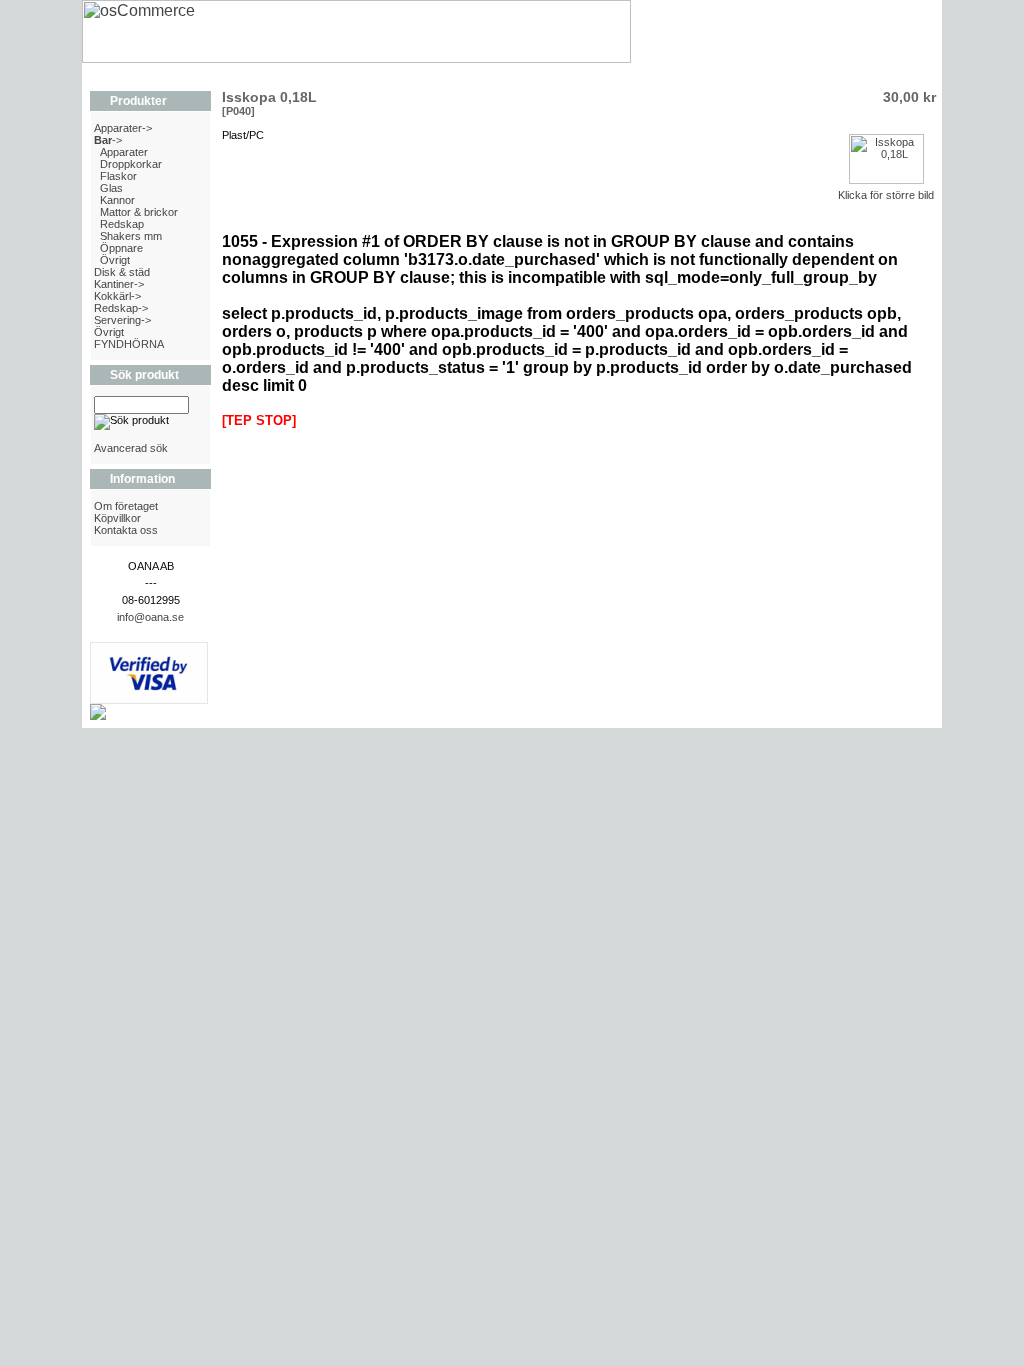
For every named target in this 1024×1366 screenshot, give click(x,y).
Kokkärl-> (117, 296)
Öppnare (121, 248)
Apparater (124, 152)
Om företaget (126, 506)
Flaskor (118, 176)
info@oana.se (150, 617)
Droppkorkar (131, 164)
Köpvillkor (117, 518)
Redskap (122, 224)
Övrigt (115, 260)
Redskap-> (121, 308)
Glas (111, 188)
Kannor (117, 200)
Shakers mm (131, 236)
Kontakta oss (126, 530)
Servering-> (122, 320)
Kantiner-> (119, 284)
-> (108, 140)
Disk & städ (122, 272)
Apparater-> (123, 128)
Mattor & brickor (139, 212)
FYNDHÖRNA (129, 344)
